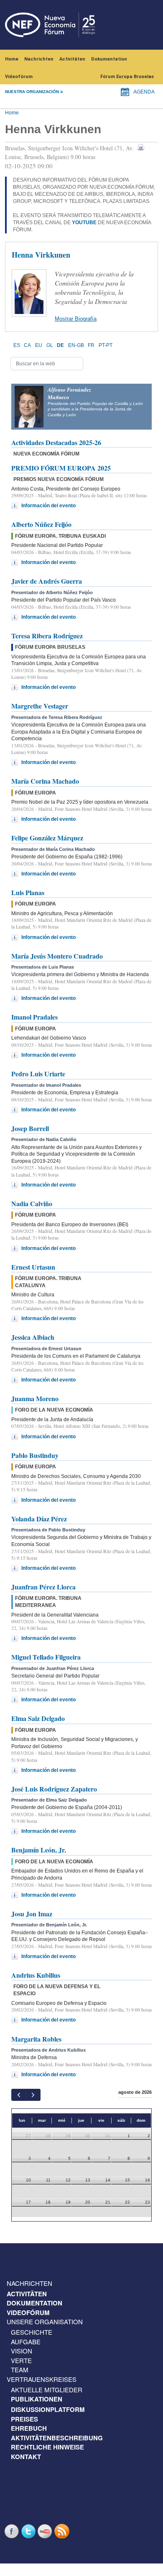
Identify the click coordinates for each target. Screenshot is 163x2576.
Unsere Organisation (45, 2322)
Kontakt (26, 2457)
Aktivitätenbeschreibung (57, 2438)
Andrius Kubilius (36, 1975)
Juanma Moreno (35, 1398)
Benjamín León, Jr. (39, 1850)
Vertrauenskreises (42, 2379)
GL (50, 345)
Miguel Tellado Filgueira (46, 1657)
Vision (22, 2351)
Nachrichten (39, 59)
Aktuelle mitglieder (47, 2390)
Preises (24, 2419)
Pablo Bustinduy (35, 1455)
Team (20, 2370)
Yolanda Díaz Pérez (39, 1519)
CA (27, 345)
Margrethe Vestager (40, 706)
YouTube (46, 2531)
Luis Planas (28, 892)
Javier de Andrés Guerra (47, 581)
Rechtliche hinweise (47, 2447)
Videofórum (19, 77)
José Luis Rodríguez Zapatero (54, 1789)
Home (12, 59)
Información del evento (48, 506)
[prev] (19, 2095)
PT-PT (106, 345)
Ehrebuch (29, 2428)
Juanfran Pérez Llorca (43, 1587)
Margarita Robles (36, 2039)
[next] (33, 2095)
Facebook (13, 2531)
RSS (63, 2531)
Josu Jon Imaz (32, 1914)
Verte (21, 2360)
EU (39, 345)
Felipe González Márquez (47, 838)
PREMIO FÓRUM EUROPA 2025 (61, 468)
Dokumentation (109, 59)
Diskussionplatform (48, 2409)
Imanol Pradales (34, 1017)
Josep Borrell (30, 1128)
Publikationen (37, 2399)
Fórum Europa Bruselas (127, 77)
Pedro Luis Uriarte (38, 1074)
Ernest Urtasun (33, 1267)
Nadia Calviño (32, 1203)
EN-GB (76, 345)
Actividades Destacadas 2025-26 (56, 442)
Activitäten (72, 59)
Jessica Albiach (33, 1337)
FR (91, 345)
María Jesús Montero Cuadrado (57, 956)
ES (17, 345)
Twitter (29, 2531)
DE (60, 345)
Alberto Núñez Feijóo (41, 524)
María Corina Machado (45, 781)
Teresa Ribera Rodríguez (47, 636)
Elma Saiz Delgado (38, 1718)
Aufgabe (26, 2342)
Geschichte (32, 2332)
